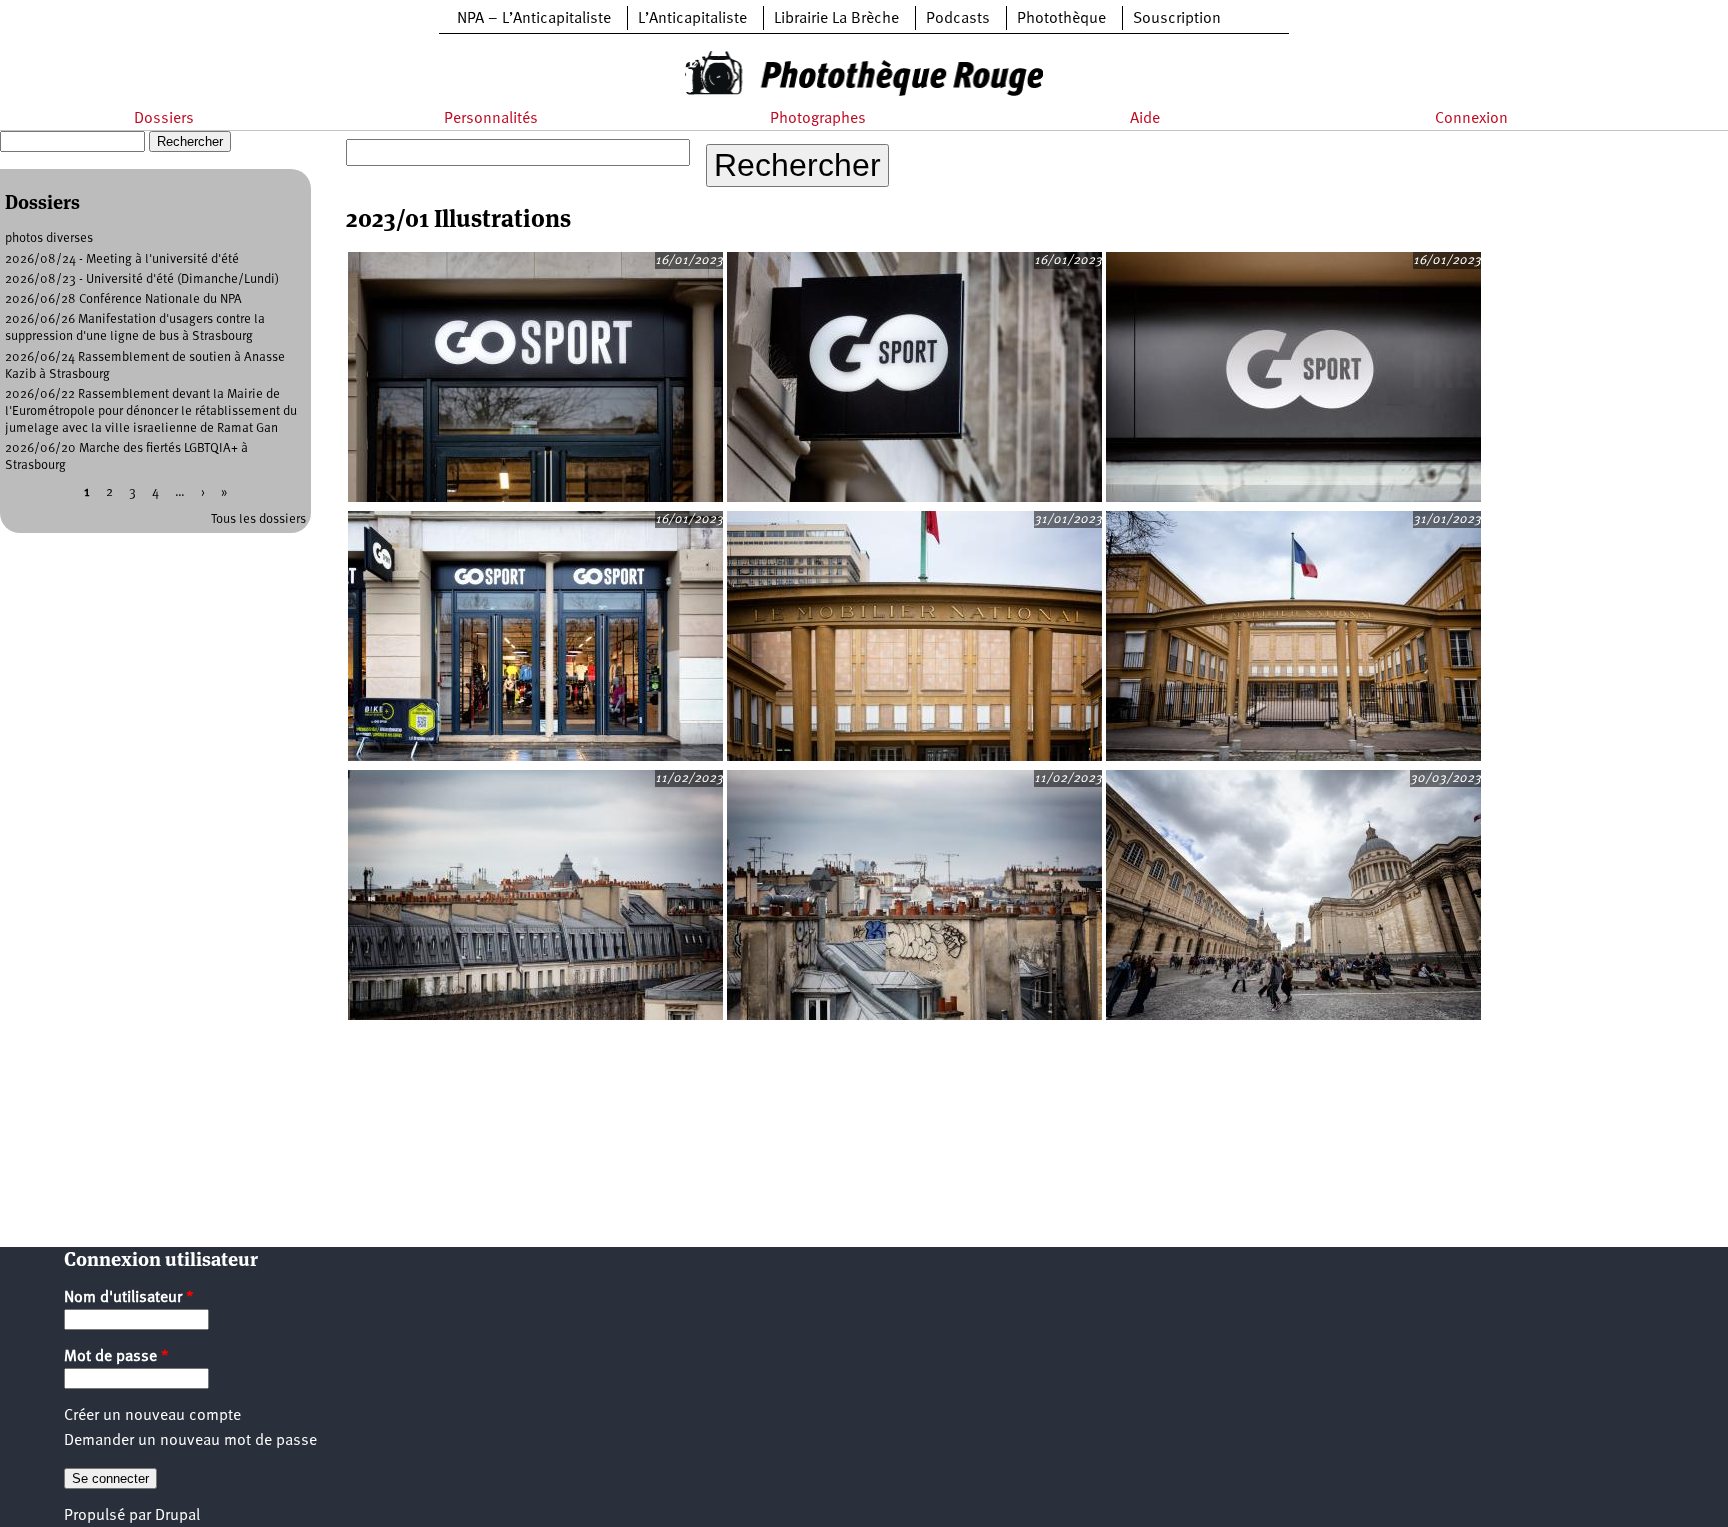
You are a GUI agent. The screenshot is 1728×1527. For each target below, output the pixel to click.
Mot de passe (116, 1357)
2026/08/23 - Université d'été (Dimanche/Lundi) (142, 279)
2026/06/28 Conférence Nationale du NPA (123, 299)
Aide (1145, 119)
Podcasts (958, 19)
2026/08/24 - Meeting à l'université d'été (122, 259)
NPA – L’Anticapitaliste (534, 19)
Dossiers (164, 119)
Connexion (1471, 119)
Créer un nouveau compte (152, 1416)
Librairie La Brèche (836, 19)
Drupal (177, 1516)
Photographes (818, 119)
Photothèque (1061, 19)
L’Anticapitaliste (692, 19)
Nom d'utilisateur (129, 1298)
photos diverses (49, 238)
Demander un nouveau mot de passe (190, 1441)
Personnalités (491, 119)
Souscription (1177, 19)
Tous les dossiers (258, 519)
